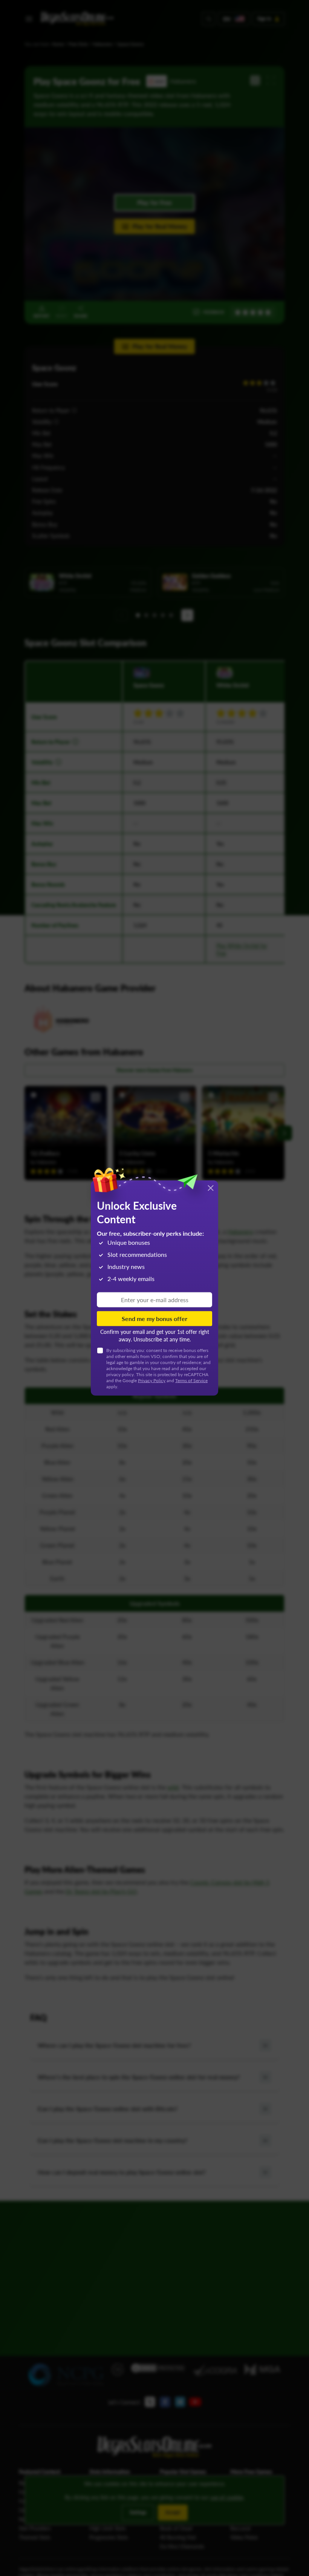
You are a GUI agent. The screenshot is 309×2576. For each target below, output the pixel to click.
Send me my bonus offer (154, 1319)
